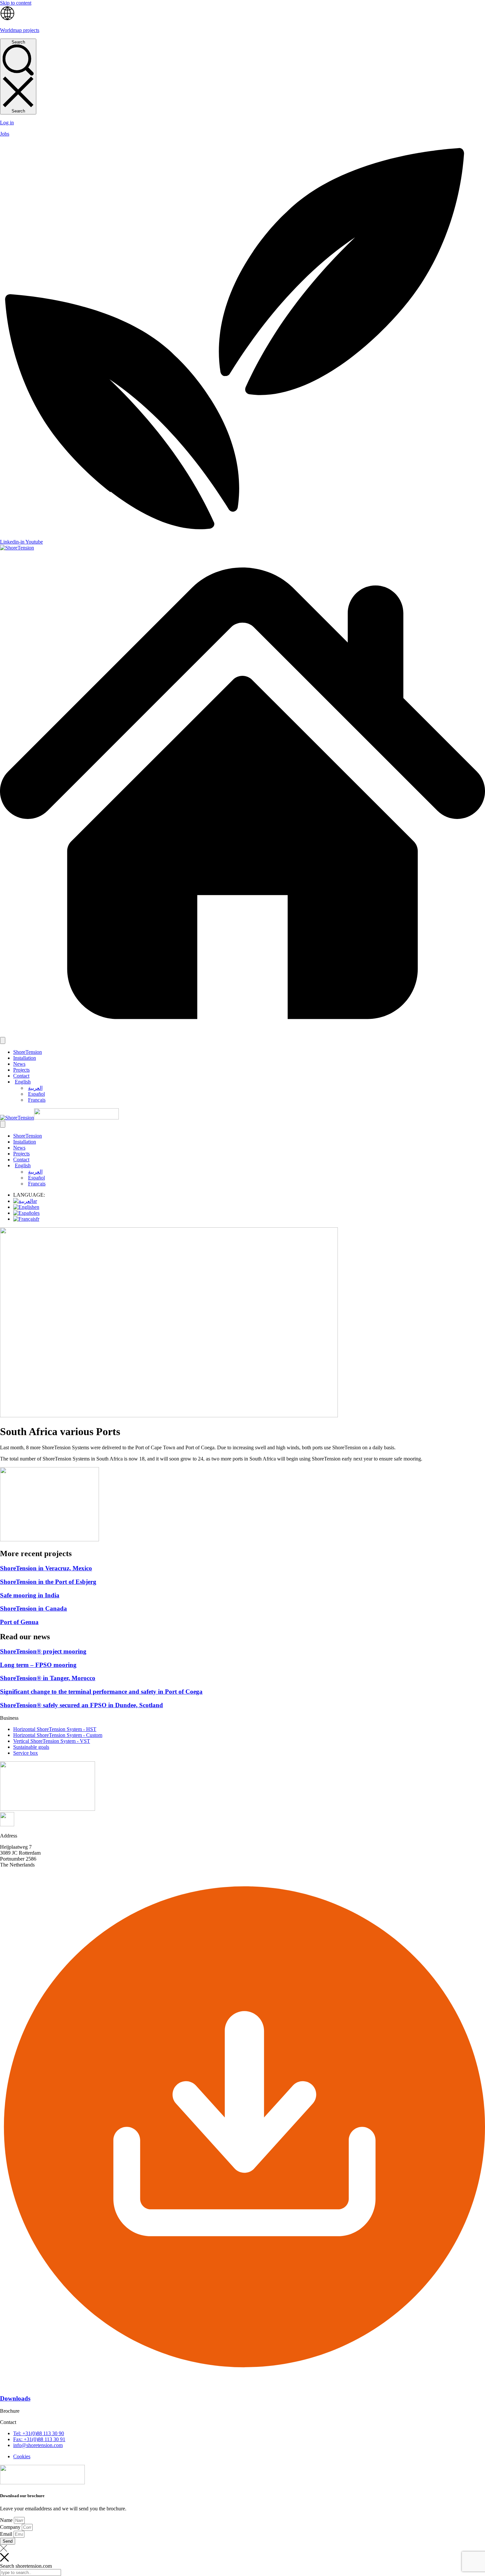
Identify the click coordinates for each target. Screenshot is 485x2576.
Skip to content (16, 3)
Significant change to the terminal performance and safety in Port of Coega (101, 1692)
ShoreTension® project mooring (43, 1651)
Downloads (15, 2398)
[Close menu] (3, 1124)
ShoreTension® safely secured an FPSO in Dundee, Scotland (81, 1705)
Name (7, 2520)
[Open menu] (3, 1040)
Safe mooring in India (30, 1595)
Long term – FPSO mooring (38, 1665)
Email (7, 2534)
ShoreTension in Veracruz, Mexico (46, 1568)
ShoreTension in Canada (33, 1608)
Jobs (5, 134)
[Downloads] (242, 2386)
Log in (7, 123)
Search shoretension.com (26, 2566)
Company (11, 2527)
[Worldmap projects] (7, 19)
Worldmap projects (20, 30)
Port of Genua (19, 1622)
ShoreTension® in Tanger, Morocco (48, 1678)
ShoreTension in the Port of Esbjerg (48, 1582)
